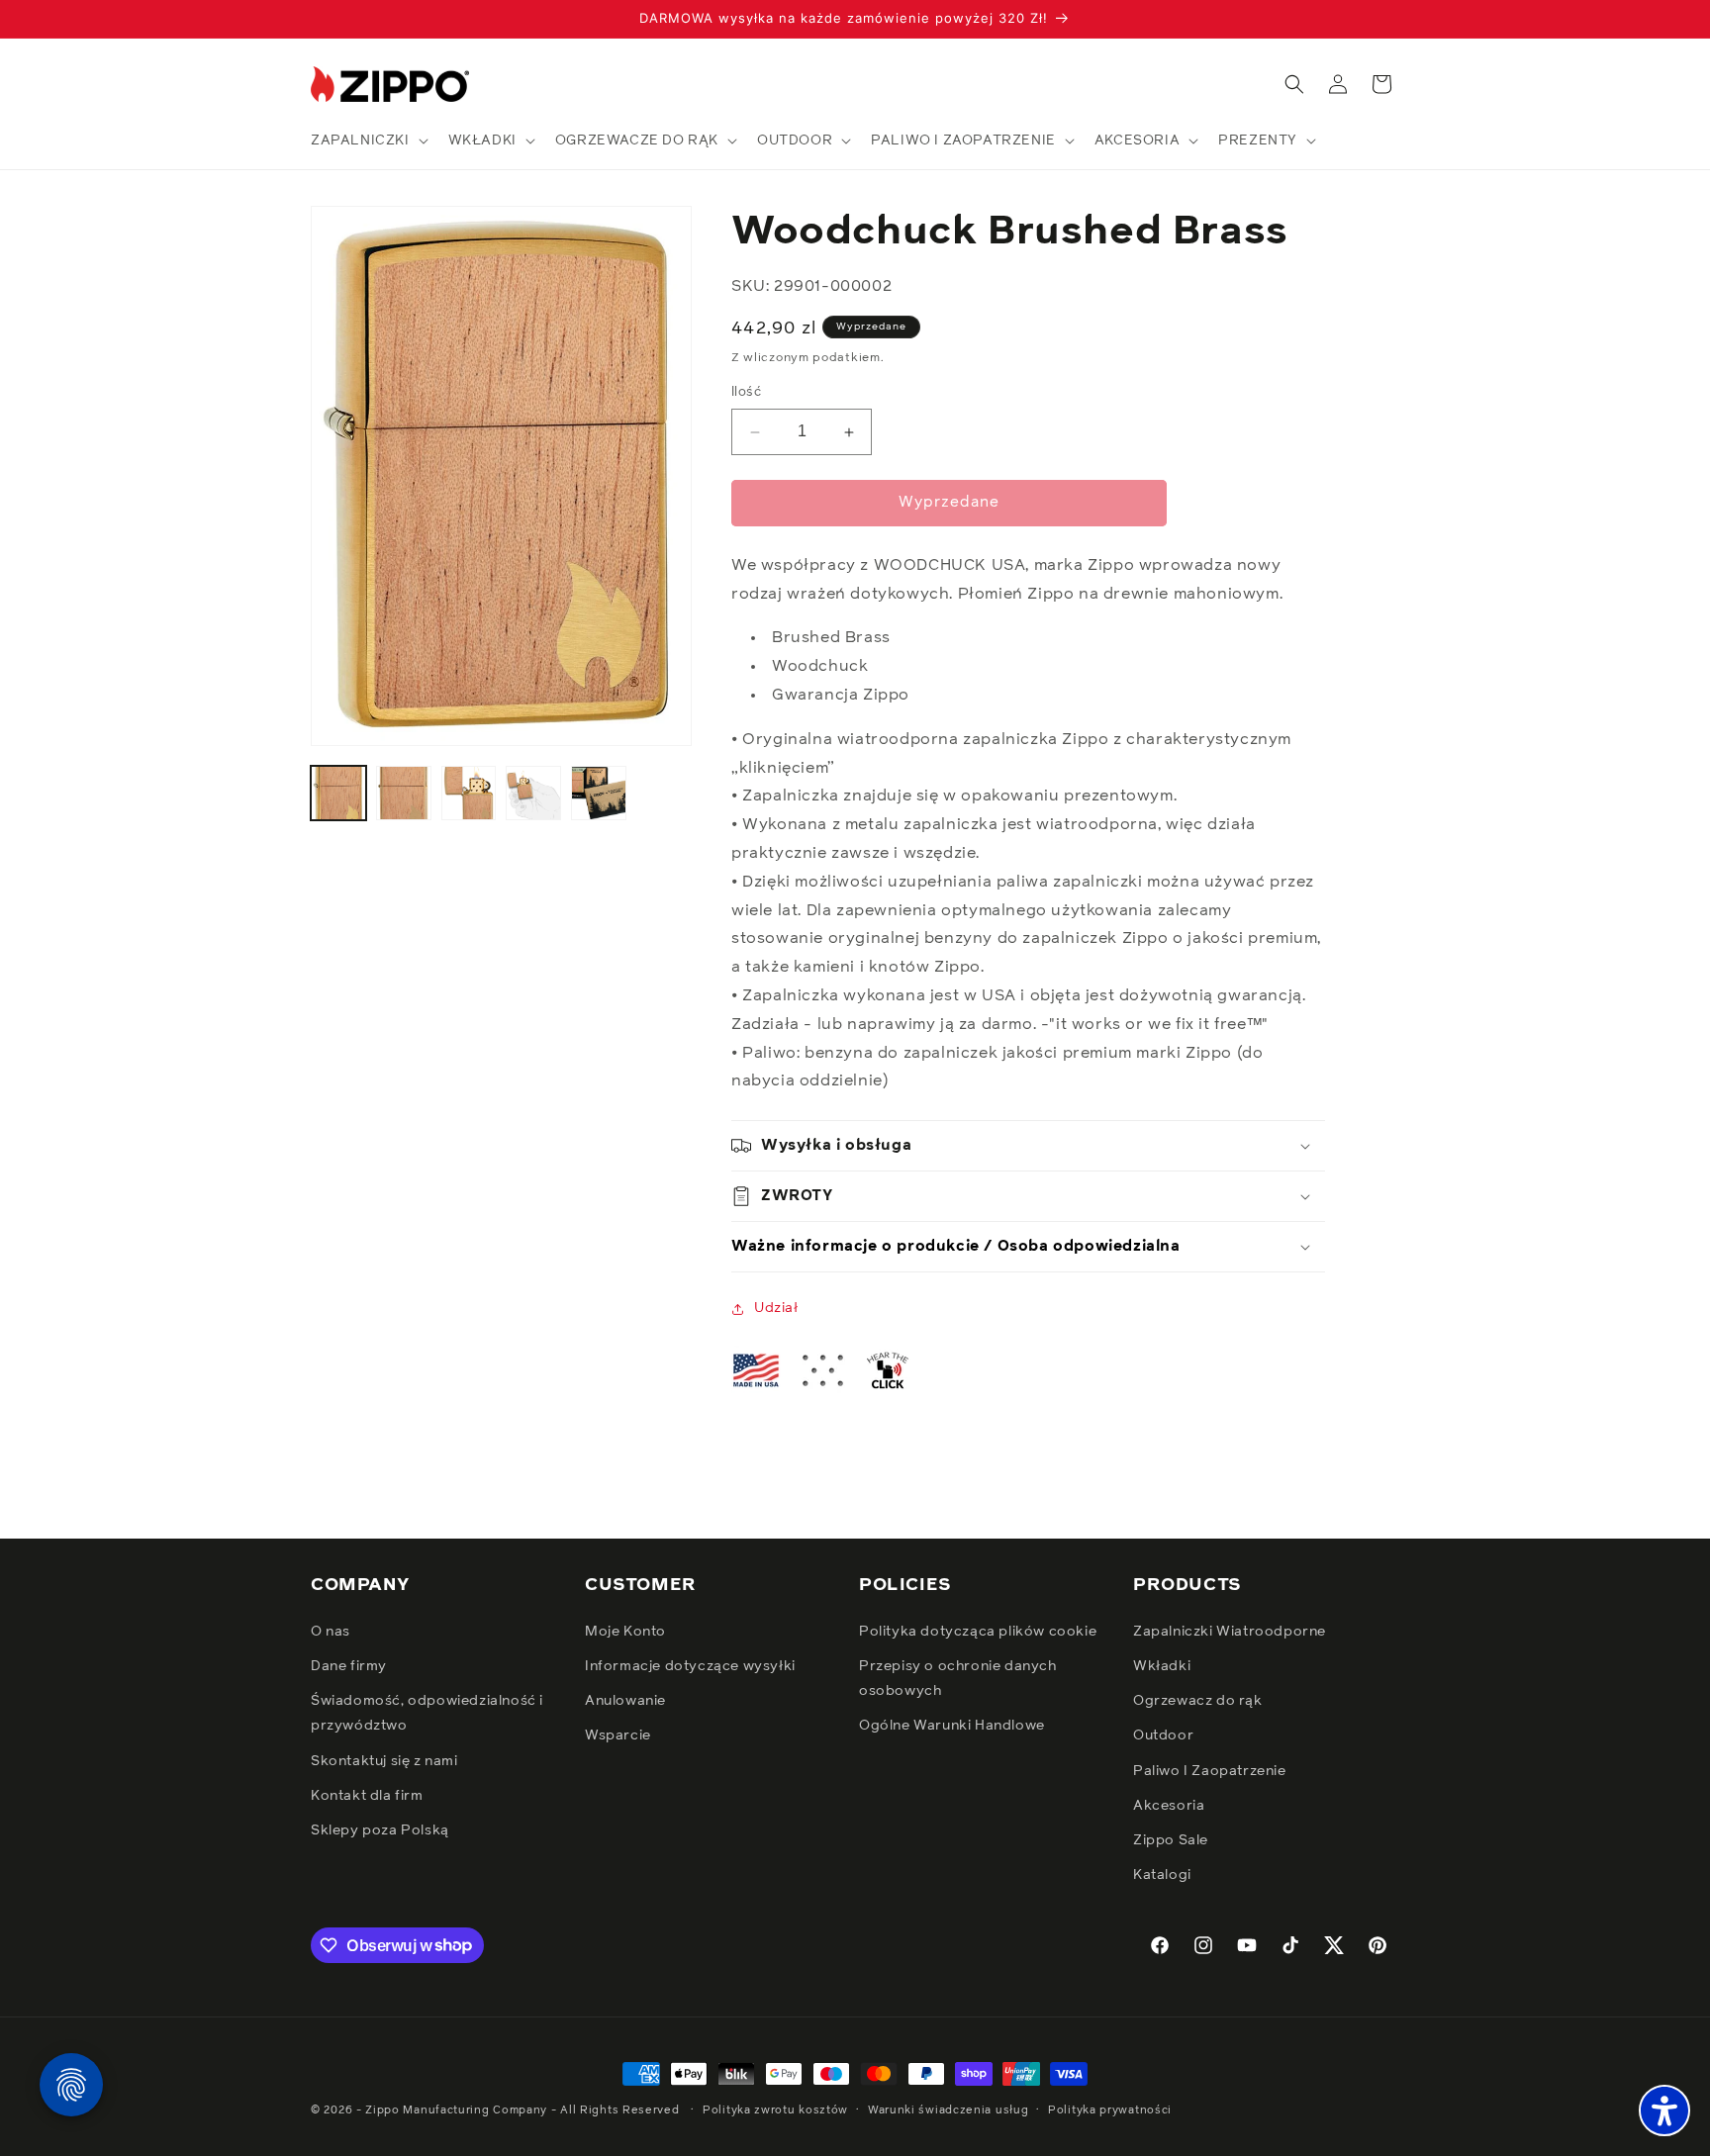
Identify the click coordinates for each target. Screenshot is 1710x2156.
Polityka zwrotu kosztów (775, 2109)
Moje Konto (625, 1632)
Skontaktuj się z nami (384, 1761)
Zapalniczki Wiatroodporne (1230, 1632)
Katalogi (1162, 1875)
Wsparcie (618, 1736)
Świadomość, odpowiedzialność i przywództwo (427, 1713)
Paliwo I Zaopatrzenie (1210, 1771)
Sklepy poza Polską (380, 1830)
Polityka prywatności (1110, 2109)
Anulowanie (625, 1701)
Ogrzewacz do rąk (1198, 1701)
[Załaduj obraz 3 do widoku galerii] (469, 794)
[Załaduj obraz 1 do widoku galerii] (338, 794)
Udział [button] (776, 1308)
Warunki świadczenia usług (949, 2109)
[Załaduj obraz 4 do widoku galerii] (533, 794)
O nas (331, 1632)
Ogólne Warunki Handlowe (952, 1727)
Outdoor (1163, 1736)
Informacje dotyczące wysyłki (690, 1666)
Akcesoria (1169, 1806)
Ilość (746, 393)
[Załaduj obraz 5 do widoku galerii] (599, 794)
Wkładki (1162, 1666)
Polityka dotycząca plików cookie (978, 1632)
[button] (368, 141)
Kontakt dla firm (367, 1796)
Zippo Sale (1171, 1840)
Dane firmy (349, 1666)
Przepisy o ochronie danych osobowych (958, 1679)
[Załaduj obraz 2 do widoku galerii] (404, 794)
